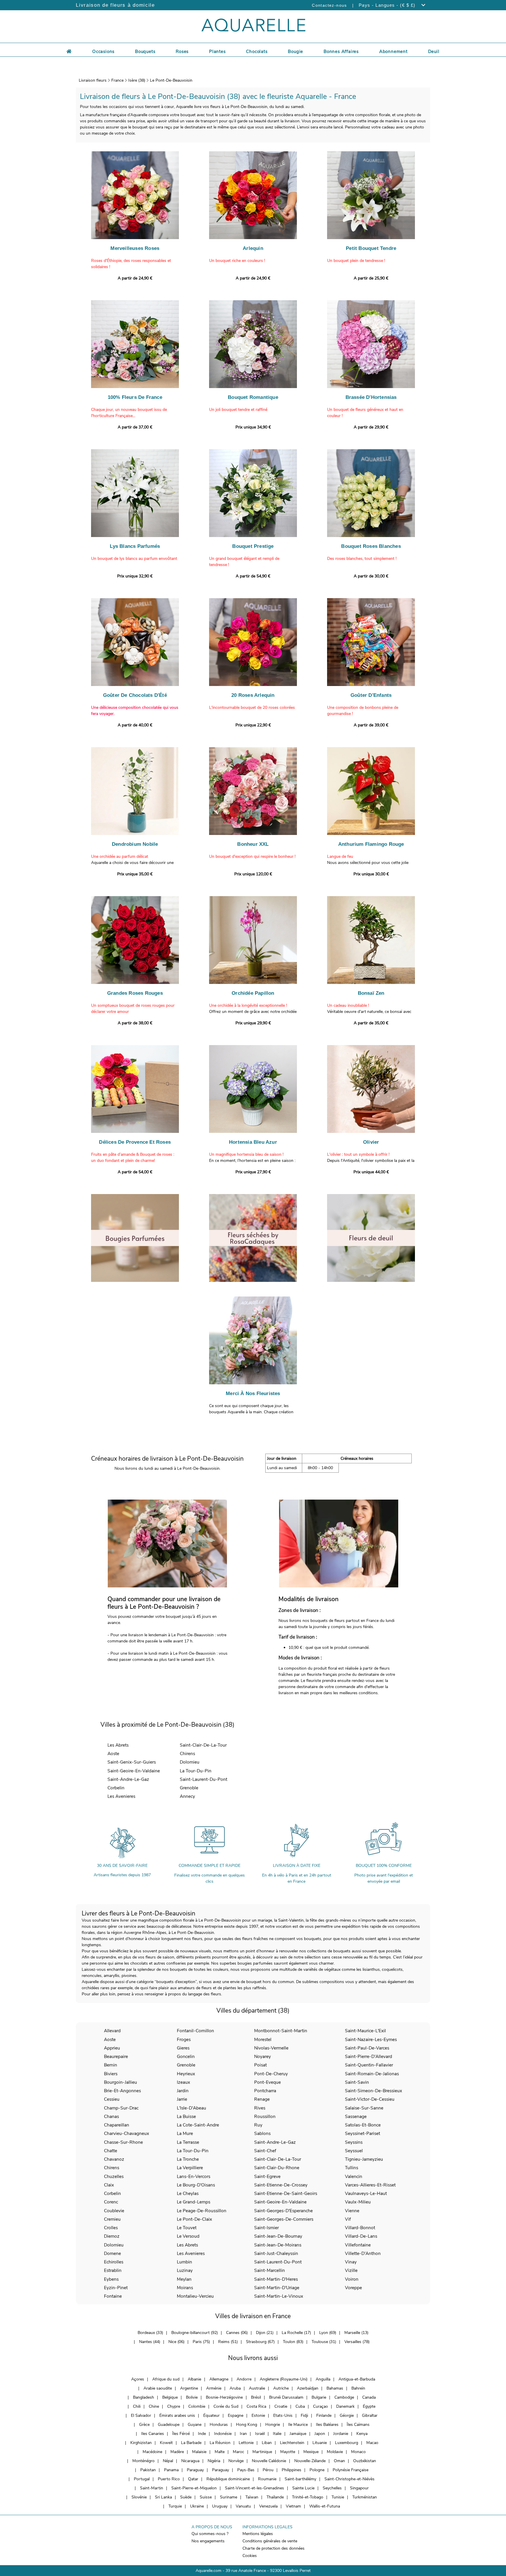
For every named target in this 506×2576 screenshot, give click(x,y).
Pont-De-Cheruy (271, 2074)
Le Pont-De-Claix (194, 2219)
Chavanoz (114, 2159)
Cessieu (112, 2099)
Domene (112, 2253)
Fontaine (113, 2296)
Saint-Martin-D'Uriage (277, 2288)
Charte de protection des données (273, 2548)
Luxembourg (347, 2443)
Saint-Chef (265, 2151)
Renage (262, 2099)
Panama (171, 2470)
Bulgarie (319, 2397)
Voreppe (353, 2288)
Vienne (352, 2211)
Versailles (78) (357, 2342)
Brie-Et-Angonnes (122, 2091)
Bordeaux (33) (150, 2333)
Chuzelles (114, 2176)
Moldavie (335, 2452)
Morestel (263, 2039)
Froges (184, 2039)
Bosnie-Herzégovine (224, 2397)
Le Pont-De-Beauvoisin (171, 80)
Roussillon (265, 2116)
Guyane (195, 2425)
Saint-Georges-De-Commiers (284, 2219)
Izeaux (183, 2082)
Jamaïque (298, 2434)
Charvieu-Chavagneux (126, 2133)
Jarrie (182, 2099)
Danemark (345, 2406)
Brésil (256, 2397)
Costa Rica (256, 2406)
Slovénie (139, 2497)
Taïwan (252, 2497)
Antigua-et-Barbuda (357, 2379)
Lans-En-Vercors (194, 2176)
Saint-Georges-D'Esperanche (283, 2211)
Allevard (112, 2031)
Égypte (369, 2406)
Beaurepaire (116, 2056)
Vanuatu (243, 2506)
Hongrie (273, 2425)
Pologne (317, 2470)
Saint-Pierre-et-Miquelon (194, 2488)
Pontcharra (265, 2091)
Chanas (111, 2116)
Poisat (260, 2065)
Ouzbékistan (365, 2461)
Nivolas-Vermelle (271, 2048)
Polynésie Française (351, 2470)
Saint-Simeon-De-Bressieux (373, 2091)
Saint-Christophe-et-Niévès (349, 2479)
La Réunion (220, 2443)
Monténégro (143, 2461)
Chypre (174, 2406)
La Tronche (188, 2159)
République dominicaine (228, 2479)
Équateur (211, 2415)
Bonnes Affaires (341, 52)
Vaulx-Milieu (358, 2202)
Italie (277, 2434)
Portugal (142, 2479)
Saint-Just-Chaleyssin (276, 2253)
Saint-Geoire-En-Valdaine (134, 1771)
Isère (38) (137, 80)
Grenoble (189, 1788)
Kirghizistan (141, 2443)
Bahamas (335, 2388)
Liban (267, 2443)
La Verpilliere (190, 2168)
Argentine (189, 2388)
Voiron (352, 2279)
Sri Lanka (163, 2497)
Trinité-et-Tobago (308, 2497)
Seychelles (332, 2488)
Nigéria (214, 2461)
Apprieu (112, 2048)
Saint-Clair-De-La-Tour (203, 1745)
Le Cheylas (188, 2193)
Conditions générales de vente (270, 2541)
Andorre (244, 2379)
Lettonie (246, 2443)
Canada (369, 2397)
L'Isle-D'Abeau (192, 2108)
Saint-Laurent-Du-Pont (204, 1779)
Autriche (281, 2388)
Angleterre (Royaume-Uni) (284, 2379)
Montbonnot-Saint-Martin (281, 2031)
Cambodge (344, 2397)
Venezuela (268, 2506)
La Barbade (191, 2443)
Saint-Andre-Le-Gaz (128, 1779)
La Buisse (186, 2116)
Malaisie (199, 2452)
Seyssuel (354, 2151)
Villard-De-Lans (361, 2236)
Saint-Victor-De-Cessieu (370, 2099)
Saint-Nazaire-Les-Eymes (371, 2039)
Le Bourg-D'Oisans (196, 2185)
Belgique (170, 2397)
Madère (177, 2452)
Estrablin (113, 2270)
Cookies (250, 2556)
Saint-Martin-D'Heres (276, 2279)
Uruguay (220, 2506)
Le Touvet (187, 2228)
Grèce (144, 2425)
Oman (339, 2461)
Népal (168, 2461)
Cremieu (112, 2219)
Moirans (185, 2288)
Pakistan (148, 2470)
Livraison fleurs (93, 80)
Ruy (258, 2125)
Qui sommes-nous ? (210, 2534)
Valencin (354, 2176)
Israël (260, 2434)
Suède (186, 2497)
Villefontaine (358, 2245)
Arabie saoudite (158, 2388)
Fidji (304, 2415)
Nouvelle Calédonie (269, 2461)
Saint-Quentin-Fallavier (369, 2065)
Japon (320, 2434)
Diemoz (112, 2236)
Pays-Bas (246, 2470)
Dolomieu (190, 1762)
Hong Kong (247, 2425)
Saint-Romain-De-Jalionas (372, 2074)
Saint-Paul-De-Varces (367, 2048)
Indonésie (223, 2434)
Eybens (111, 2279)
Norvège (236, 2461)
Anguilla (323, 2379)
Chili (137, 2406)
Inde (202, 2434)
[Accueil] (69, 51)
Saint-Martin (152, 2488)
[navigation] (103, 51)
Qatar (193, 2479)
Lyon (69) (328, 2333)
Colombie (197, 2406)
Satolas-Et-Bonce (363, 2125)
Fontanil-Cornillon (195, 2031)
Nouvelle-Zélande (310, 2461)
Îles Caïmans (358, 2425)
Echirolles (114, 2262)
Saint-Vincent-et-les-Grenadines (254, 2488)
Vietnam (293, 2506)
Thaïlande (275, 2497)
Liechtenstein (292, 2443)
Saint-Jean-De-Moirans (278, 2245)
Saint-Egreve (267, 2176)
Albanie (194, 2379)
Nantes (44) (150, 2342)
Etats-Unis (283, 2415)
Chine (154, 2406)
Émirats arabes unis (177, 2415)
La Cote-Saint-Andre (198, 2125)
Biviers (111, 2074)
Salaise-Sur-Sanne (364, 2108)
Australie (257, 2388)
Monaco (358, 2452)
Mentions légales (258, 2534)
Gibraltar (370, 2415)
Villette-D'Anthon (363, 2253)
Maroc (239, 2452)
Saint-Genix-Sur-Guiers (132, 1762)
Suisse (206, 2497)
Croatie (281, 2406)
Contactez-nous (329, 5)
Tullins (352, 2168)
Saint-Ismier (266, 2228)
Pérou (268, 2470)
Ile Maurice (298, 2425)
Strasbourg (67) (260, 2342)
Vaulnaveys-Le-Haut (366, 2193)
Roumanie (267, 2479)
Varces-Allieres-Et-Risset (370, 2185)
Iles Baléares (327, 2425)
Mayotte (288, 2452)
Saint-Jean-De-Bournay (278, 2236)
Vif (348, 2219)
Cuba (300, 2406)
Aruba (235, 2388)
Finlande (324, 2415)
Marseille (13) (356, 2333)
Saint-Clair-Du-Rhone (277, 2168)
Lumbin (184, 2262)
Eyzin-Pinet (116, 2288)
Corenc (111, 2202)
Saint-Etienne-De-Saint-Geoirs (286, 2193)
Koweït (166, 2443)
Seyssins (354, 2142)
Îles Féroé (181, 2434)
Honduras (219, 2425)
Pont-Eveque (267, 2082)
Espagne (236, 2415)
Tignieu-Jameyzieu (364, 2159)
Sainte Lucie (303, 2488)
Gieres (183, 2048)
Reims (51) (228, 2342)
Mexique (311, 2452)
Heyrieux (186, 2074)
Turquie (175, 2506)
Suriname (229, 2497)
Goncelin (186, 2056)
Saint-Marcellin (270, 2270)
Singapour (359, 2488)
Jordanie (341, 2434)
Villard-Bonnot (360, 2228)
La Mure (185, 2133)
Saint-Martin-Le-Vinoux (279, 2296)
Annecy (187, 1796)
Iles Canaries (153, 2434)
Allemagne (219, 2379)
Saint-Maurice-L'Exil (365, 2031)
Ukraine (197, 2506)
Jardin (183, 2091)
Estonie (258, 2415)
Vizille (351, 2270)
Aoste (113, 1753)
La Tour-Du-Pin (196, 1771)
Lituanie (320, 2443)
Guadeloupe (169, 2425)
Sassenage (356, 2116)
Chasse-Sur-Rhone (123, 2142)
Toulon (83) (293, 2342)
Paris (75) (201, 2342)
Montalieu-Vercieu (195, 2296)
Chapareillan (117, 2125)
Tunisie (338, 2497)
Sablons (262, 2133)
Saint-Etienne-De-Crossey (281, 2185)
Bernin (111, 2065)
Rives (260, 2108)
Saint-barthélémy (300, 2479)
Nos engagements (208, 2541)
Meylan (184, 2279)
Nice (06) (176, 2342)
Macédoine (152, 2452)
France (117, 80)
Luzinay (185, 2270)
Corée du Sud (226, 2406)
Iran (243, 2434)
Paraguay (195, 2470)
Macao (372, 2443)
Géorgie (347, 2415)
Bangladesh (143, 2397)
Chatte (111, 2151)
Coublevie (114, 2211)
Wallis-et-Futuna (325, 2506)
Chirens (187, 1753)
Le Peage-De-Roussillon (202, 2211)
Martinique (262, 2452)
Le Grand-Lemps (194, 2202)
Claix (109, 2185)
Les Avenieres (121, 1796)
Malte (220, 2452)
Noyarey (263, 2056)
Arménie (214, 2388)
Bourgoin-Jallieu (120, 2082)
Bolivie (192, 2397)
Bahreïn (358, 2388)
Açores (138, 2379)
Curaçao (320, 2406)
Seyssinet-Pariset (363, 2133)
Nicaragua (190, 2461)
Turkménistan (365, 2497)
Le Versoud (188, 2236)
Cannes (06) (237, 2333)
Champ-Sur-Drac (121, 2108)
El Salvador (141, 2415)
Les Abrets (118, 1745)
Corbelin (116, 1788)
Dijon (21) (265, 2333)
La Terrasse (188, 2142)
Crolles (111, 2228)
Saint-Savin (357, 2082)
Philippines (292, 2470)
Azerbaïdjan (308, 2388)
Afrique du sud (166, 2379)
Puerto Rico (169, 2479)
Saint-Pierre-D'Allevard (369, 2056)
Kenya (362, 2434)
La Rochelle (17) (296, 2333)
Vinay (351, 2262)
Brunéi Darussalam (286, 2397)
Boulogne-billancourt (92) (195, 2333)
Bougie (295, 52)
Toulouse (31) (324, 2342)
